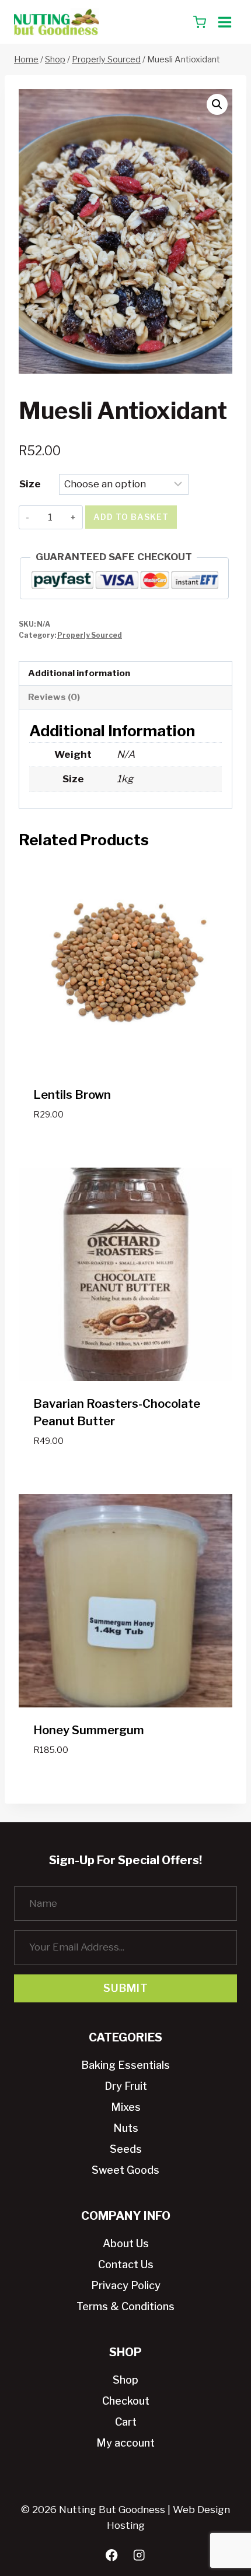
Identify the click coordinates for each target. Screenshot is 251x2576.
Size (30, 484)
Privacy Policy (126, 2285)
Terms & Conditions (125, 2306)
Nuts (126, 2128)
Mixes (126, 2107)
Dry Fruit (126, 2086)
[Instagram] (139, 2555)
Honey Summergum (89, 1730)
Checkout (126, 2401)
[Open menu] (224, 22)
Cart (126, 2422)
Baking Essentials (125, 2065)
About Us (126, 2243)
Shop (125, 2380)
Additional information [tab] (79, 673)
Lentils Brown (72, 1095)
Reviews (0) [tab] (54, 697)
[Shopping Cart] (200, 22)
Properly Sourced (90, 635)
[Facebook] (112, 2555)
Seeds (126, 2149)
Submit (126, 1988)
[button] (217, 104)
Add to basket (131, 517)
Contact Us (126, 2264)
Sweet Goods (125, 2170)
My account (125, 2443)
